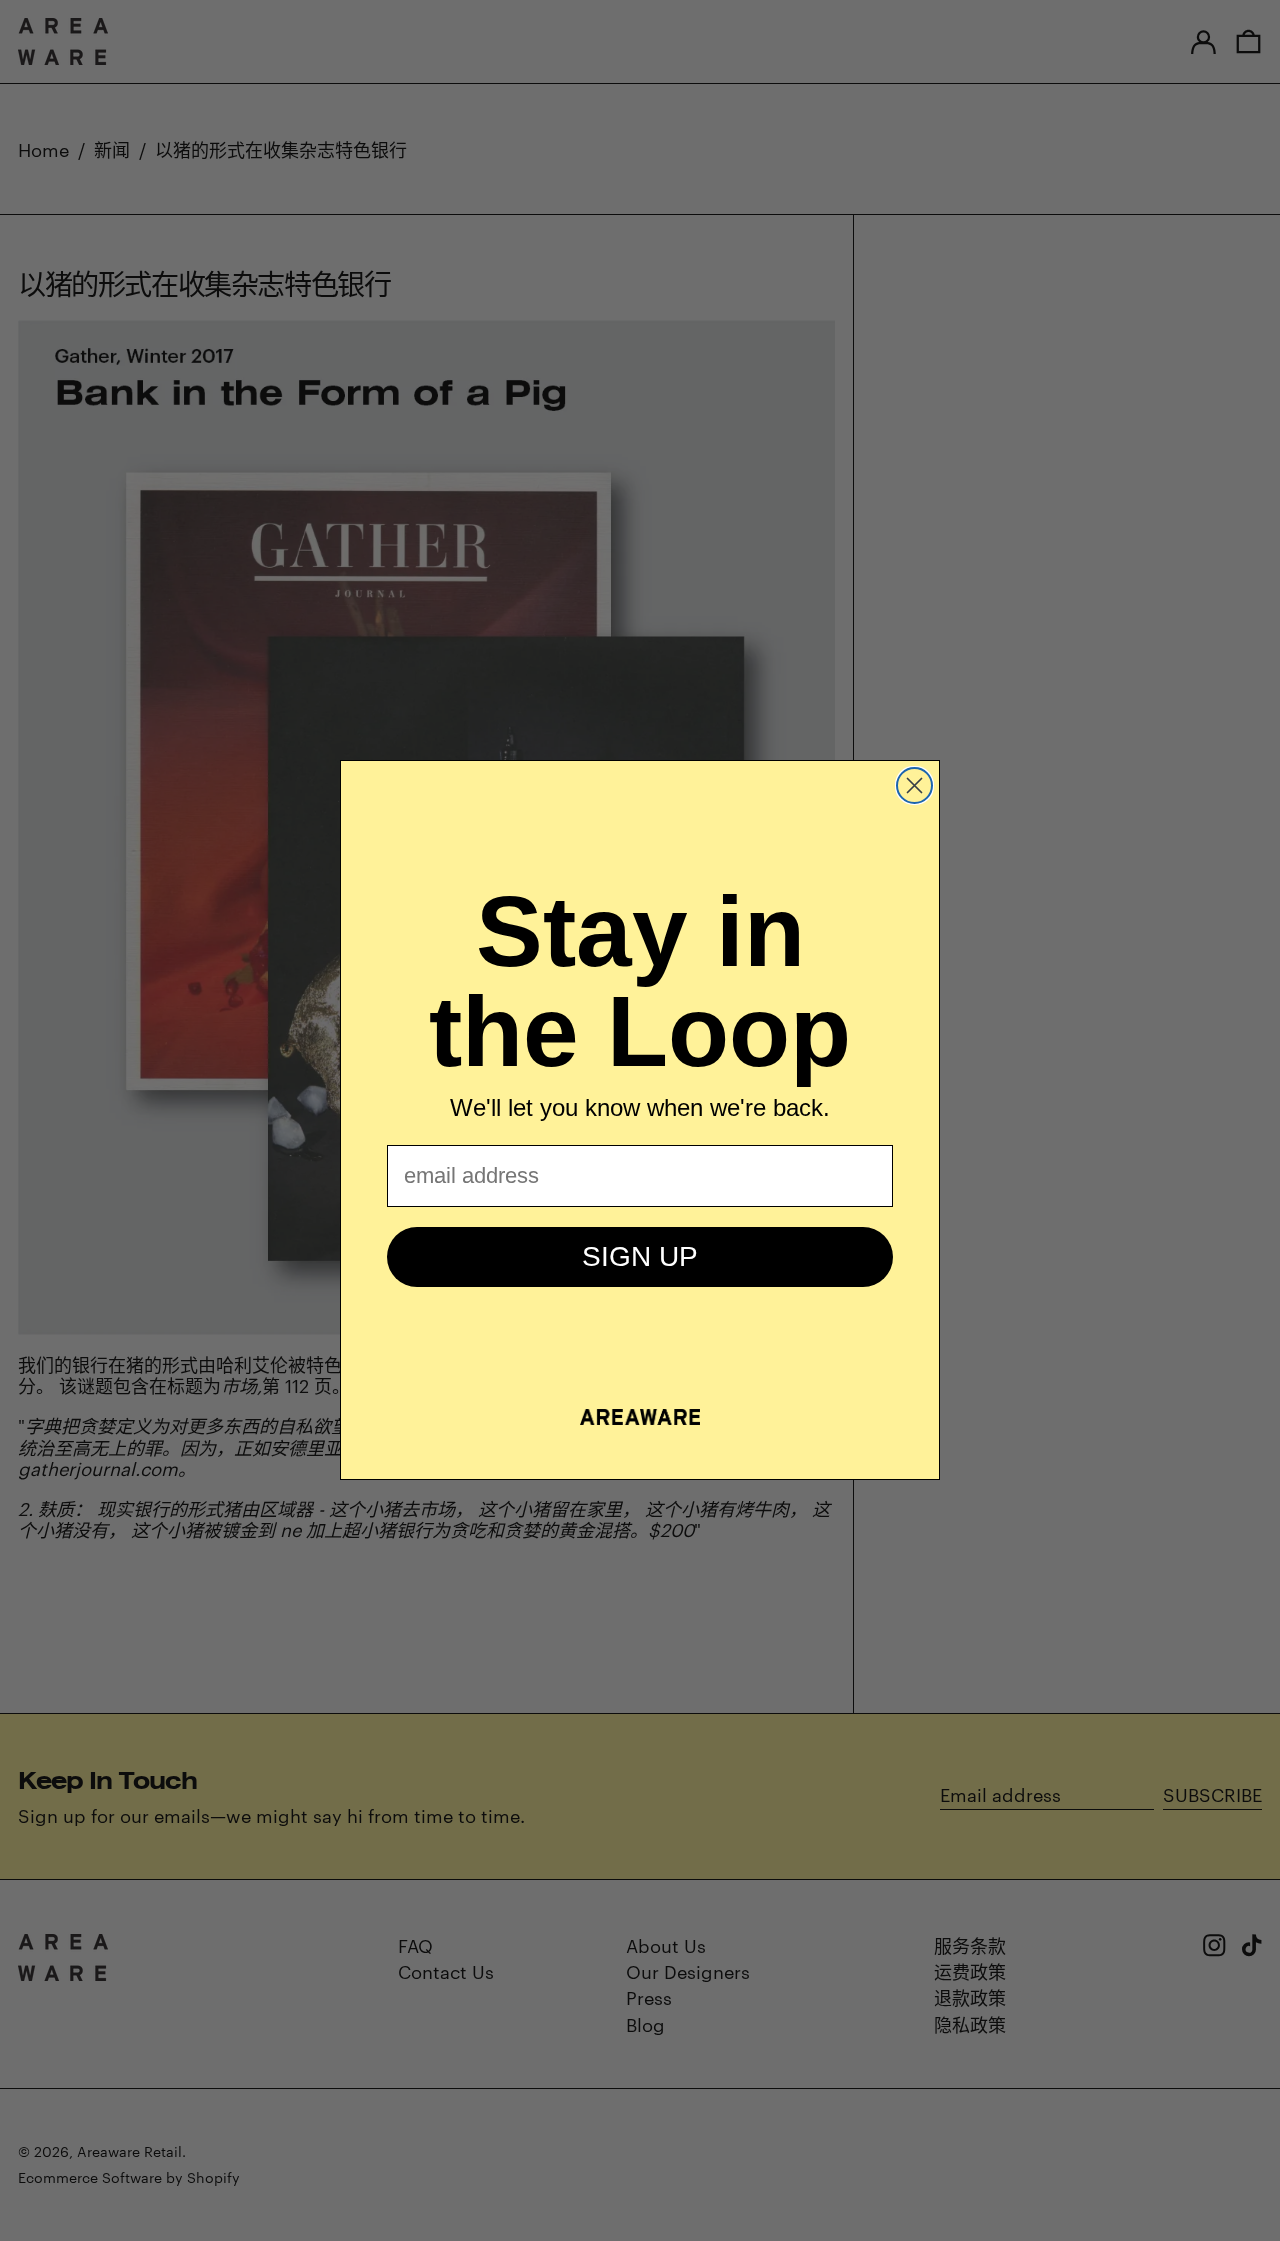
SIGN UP (640, 1256)
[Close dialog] (914, 785)
